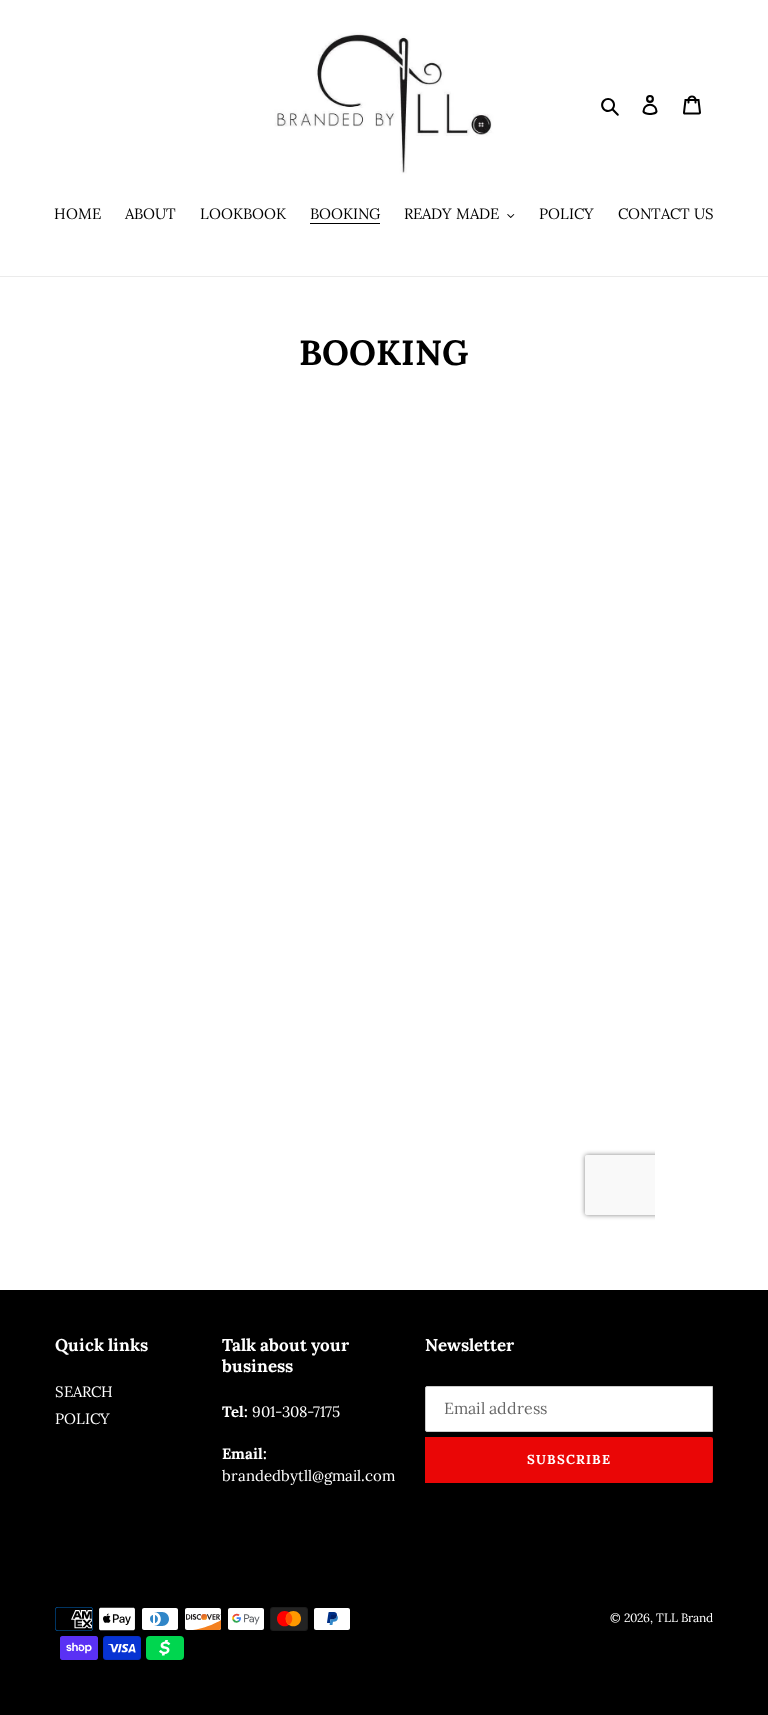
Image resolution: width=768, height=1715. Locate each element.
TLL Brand (684, 1617)
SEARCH (84, 1391)
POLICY (82, 1418)
